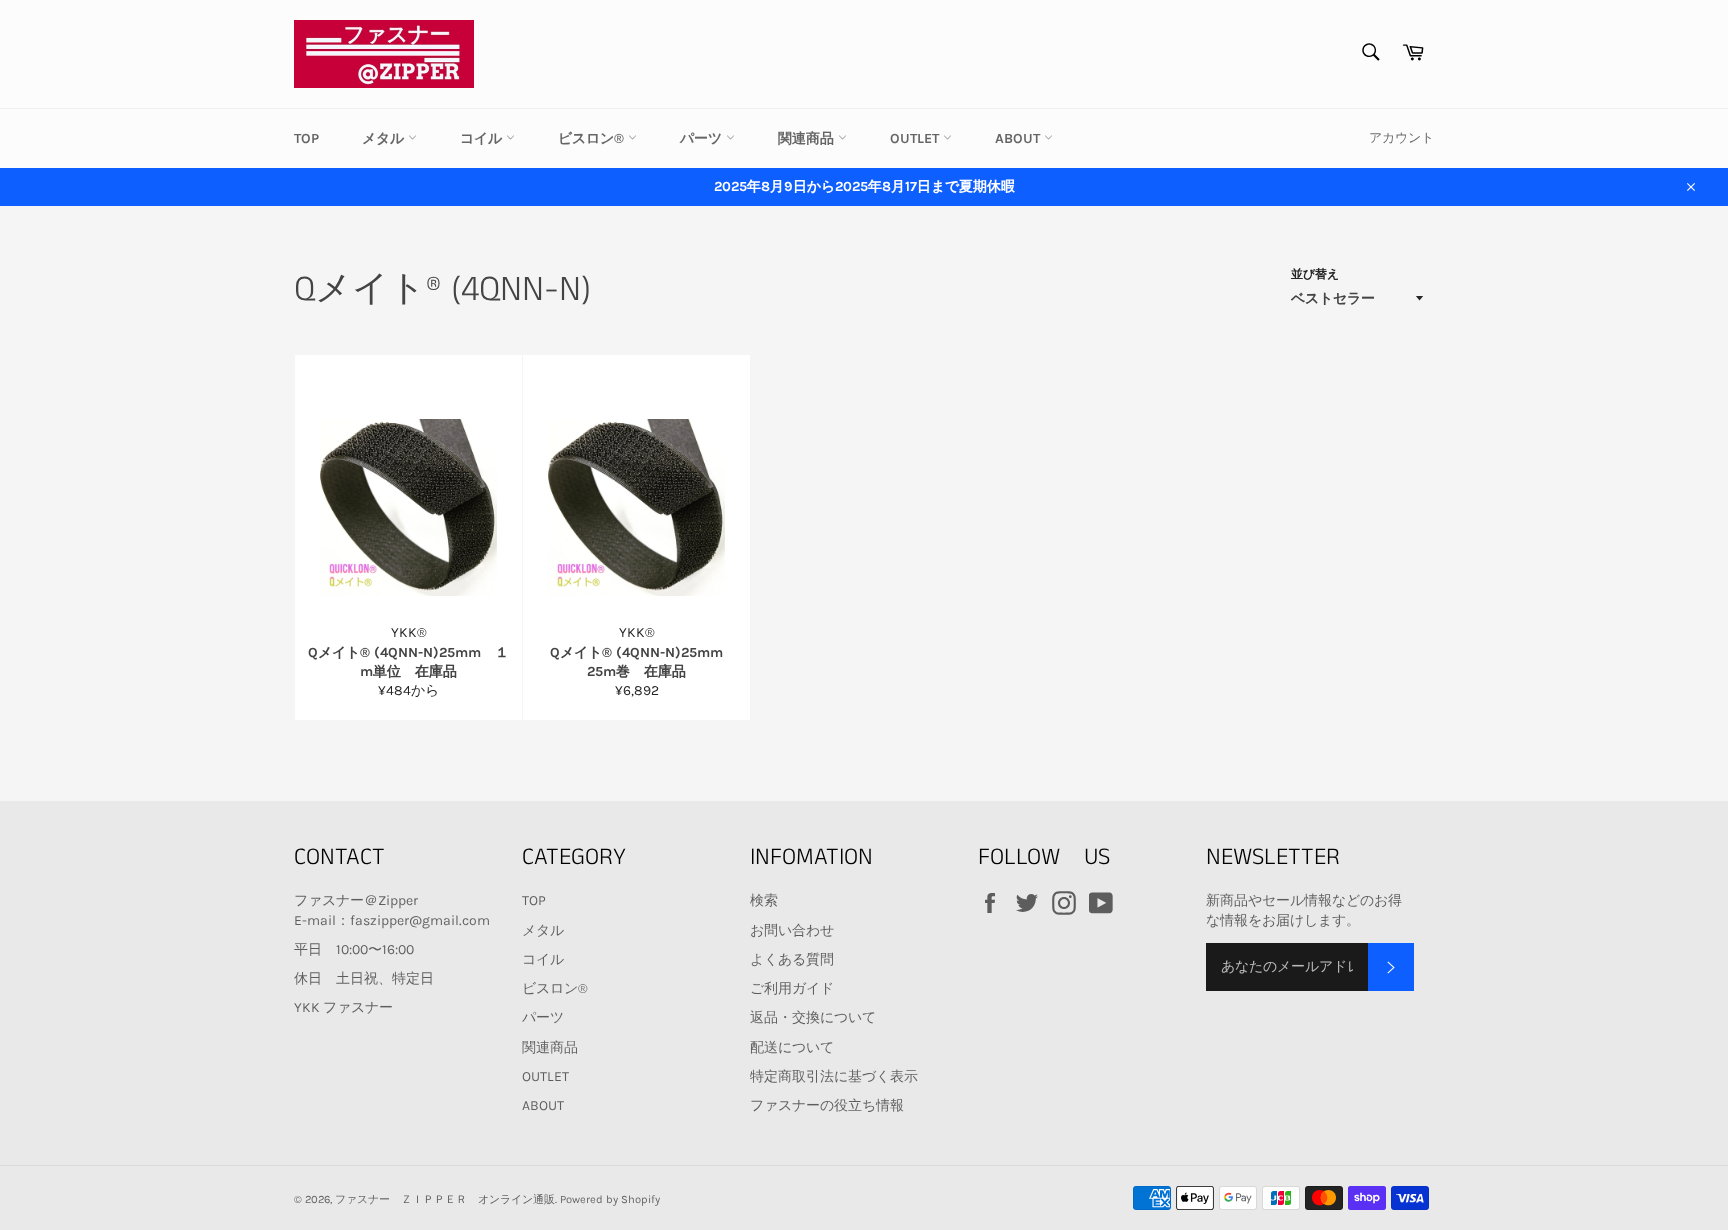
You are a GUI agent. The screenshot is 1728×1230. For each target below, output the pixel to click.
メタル (385, 138)
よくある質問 (792, 959)
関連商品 (808, 138)
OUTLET (916, 138)
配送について (792, 1047)
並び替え (1315, 274)
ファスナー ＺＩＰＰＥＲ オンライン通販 (445, 1199)
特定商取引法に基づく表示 (834, 1076)
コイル (483, 138)
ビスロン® (593, 138)
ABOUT (1019, 138)
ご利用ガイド (792, 988)
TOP (306, 138)
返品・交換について (813, 1017)
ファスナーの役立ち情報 (827, 1105)
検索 (764, 900)
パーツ (703, 138)
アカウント (1401, 137)
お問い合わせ (792, 930)
